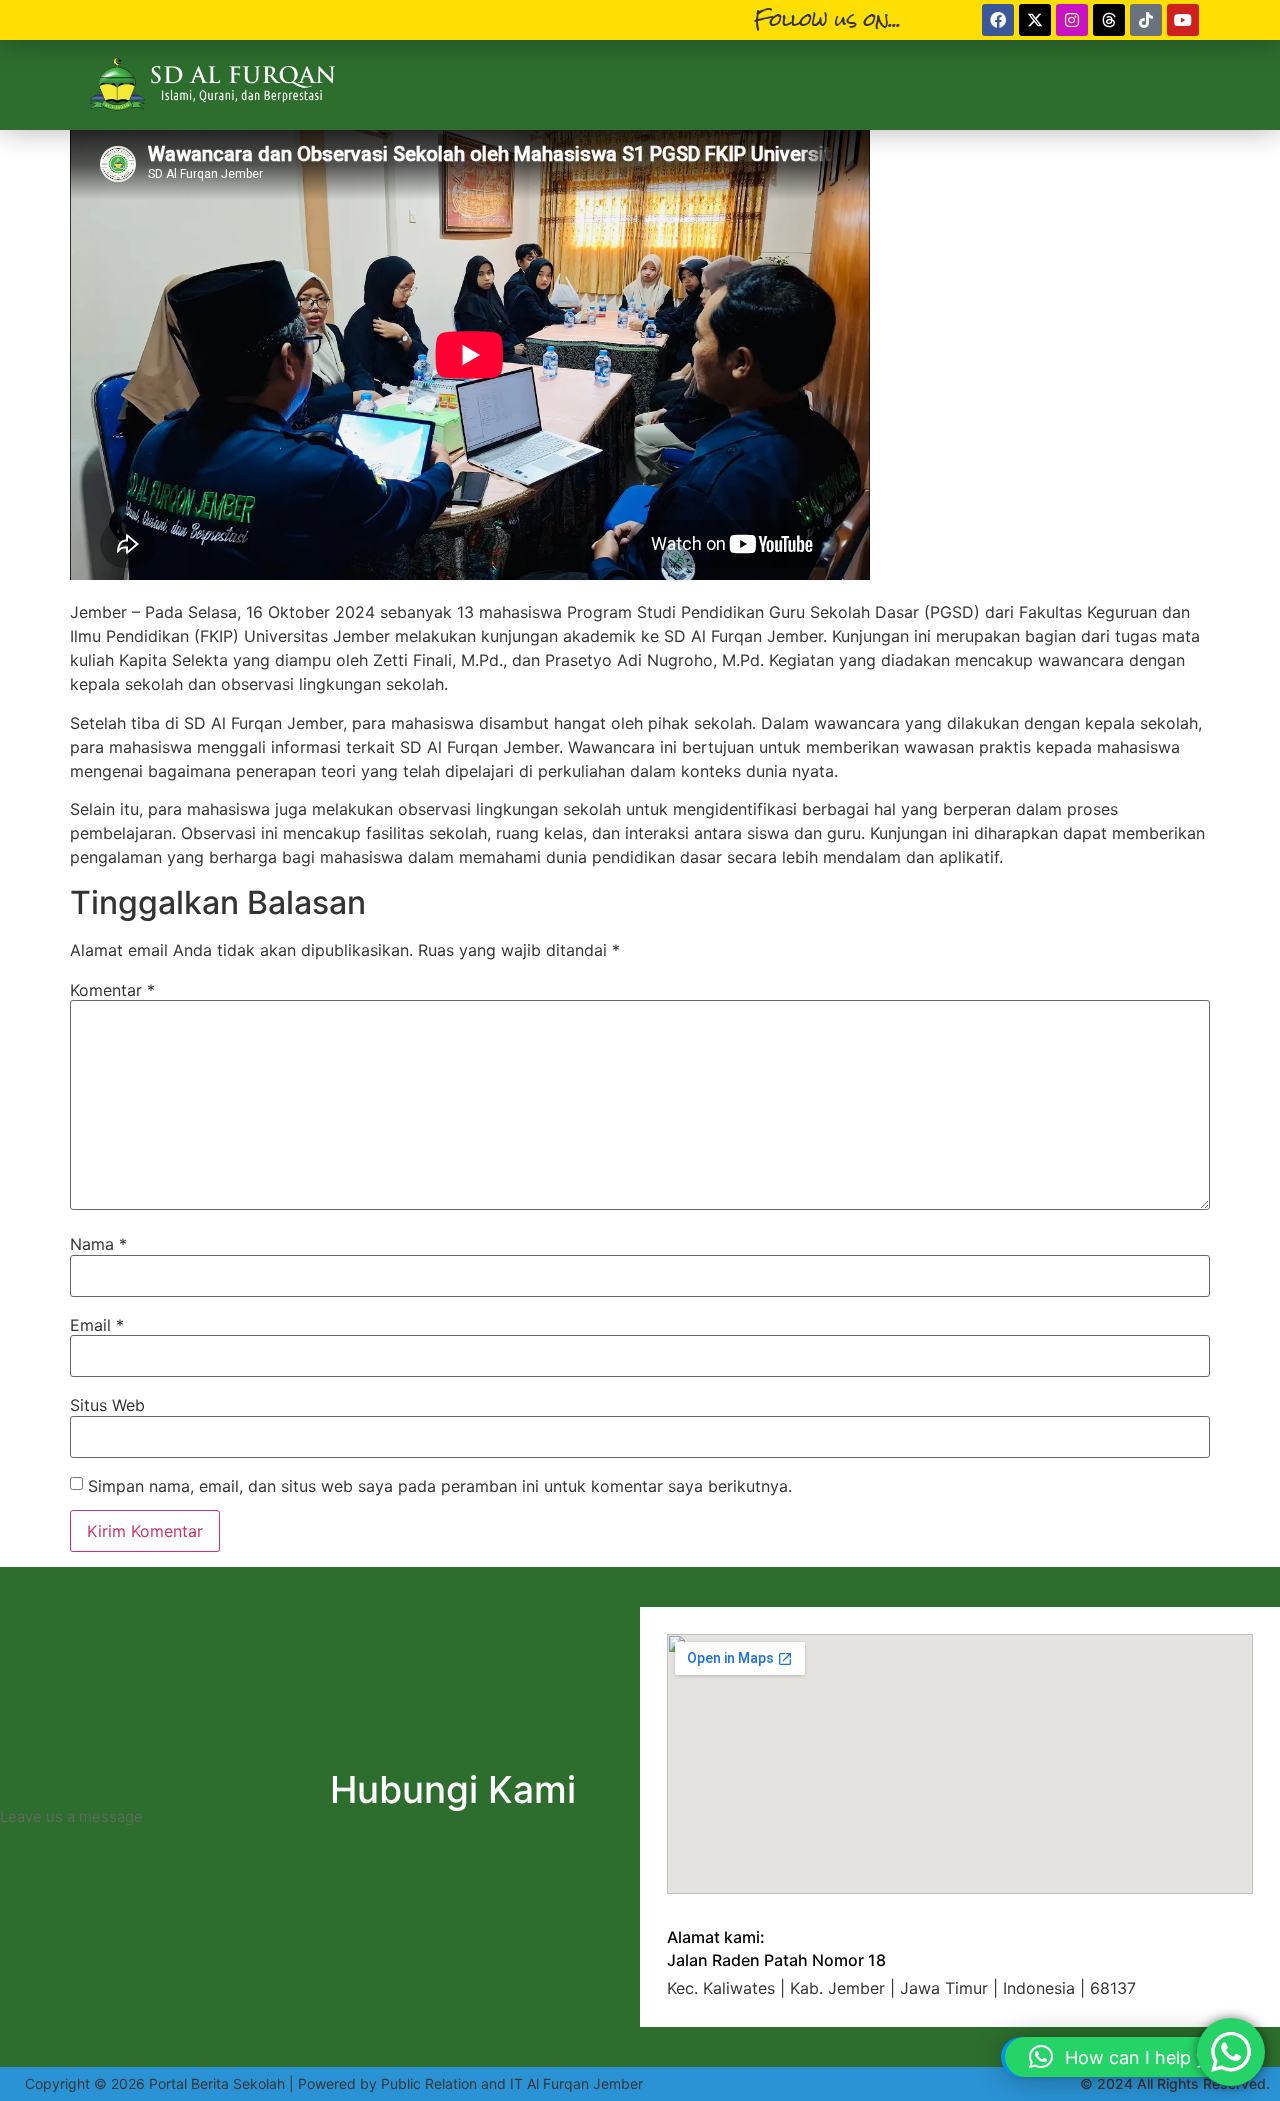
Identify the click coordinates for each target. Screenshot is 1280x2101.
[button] (1132, 2057)
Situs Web (107, 1405)
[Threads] (1109, 20)
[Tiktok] (1146, 20)
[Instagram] (1072, 20)
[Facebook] (998, 20)
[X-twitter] (1035, 20)
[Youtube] (1183, 20)
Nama (98, 1244)
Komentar (112, 990)
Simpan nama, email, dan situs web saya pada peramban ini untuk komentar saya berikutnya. (440, 1486)
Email (97, 1325)
